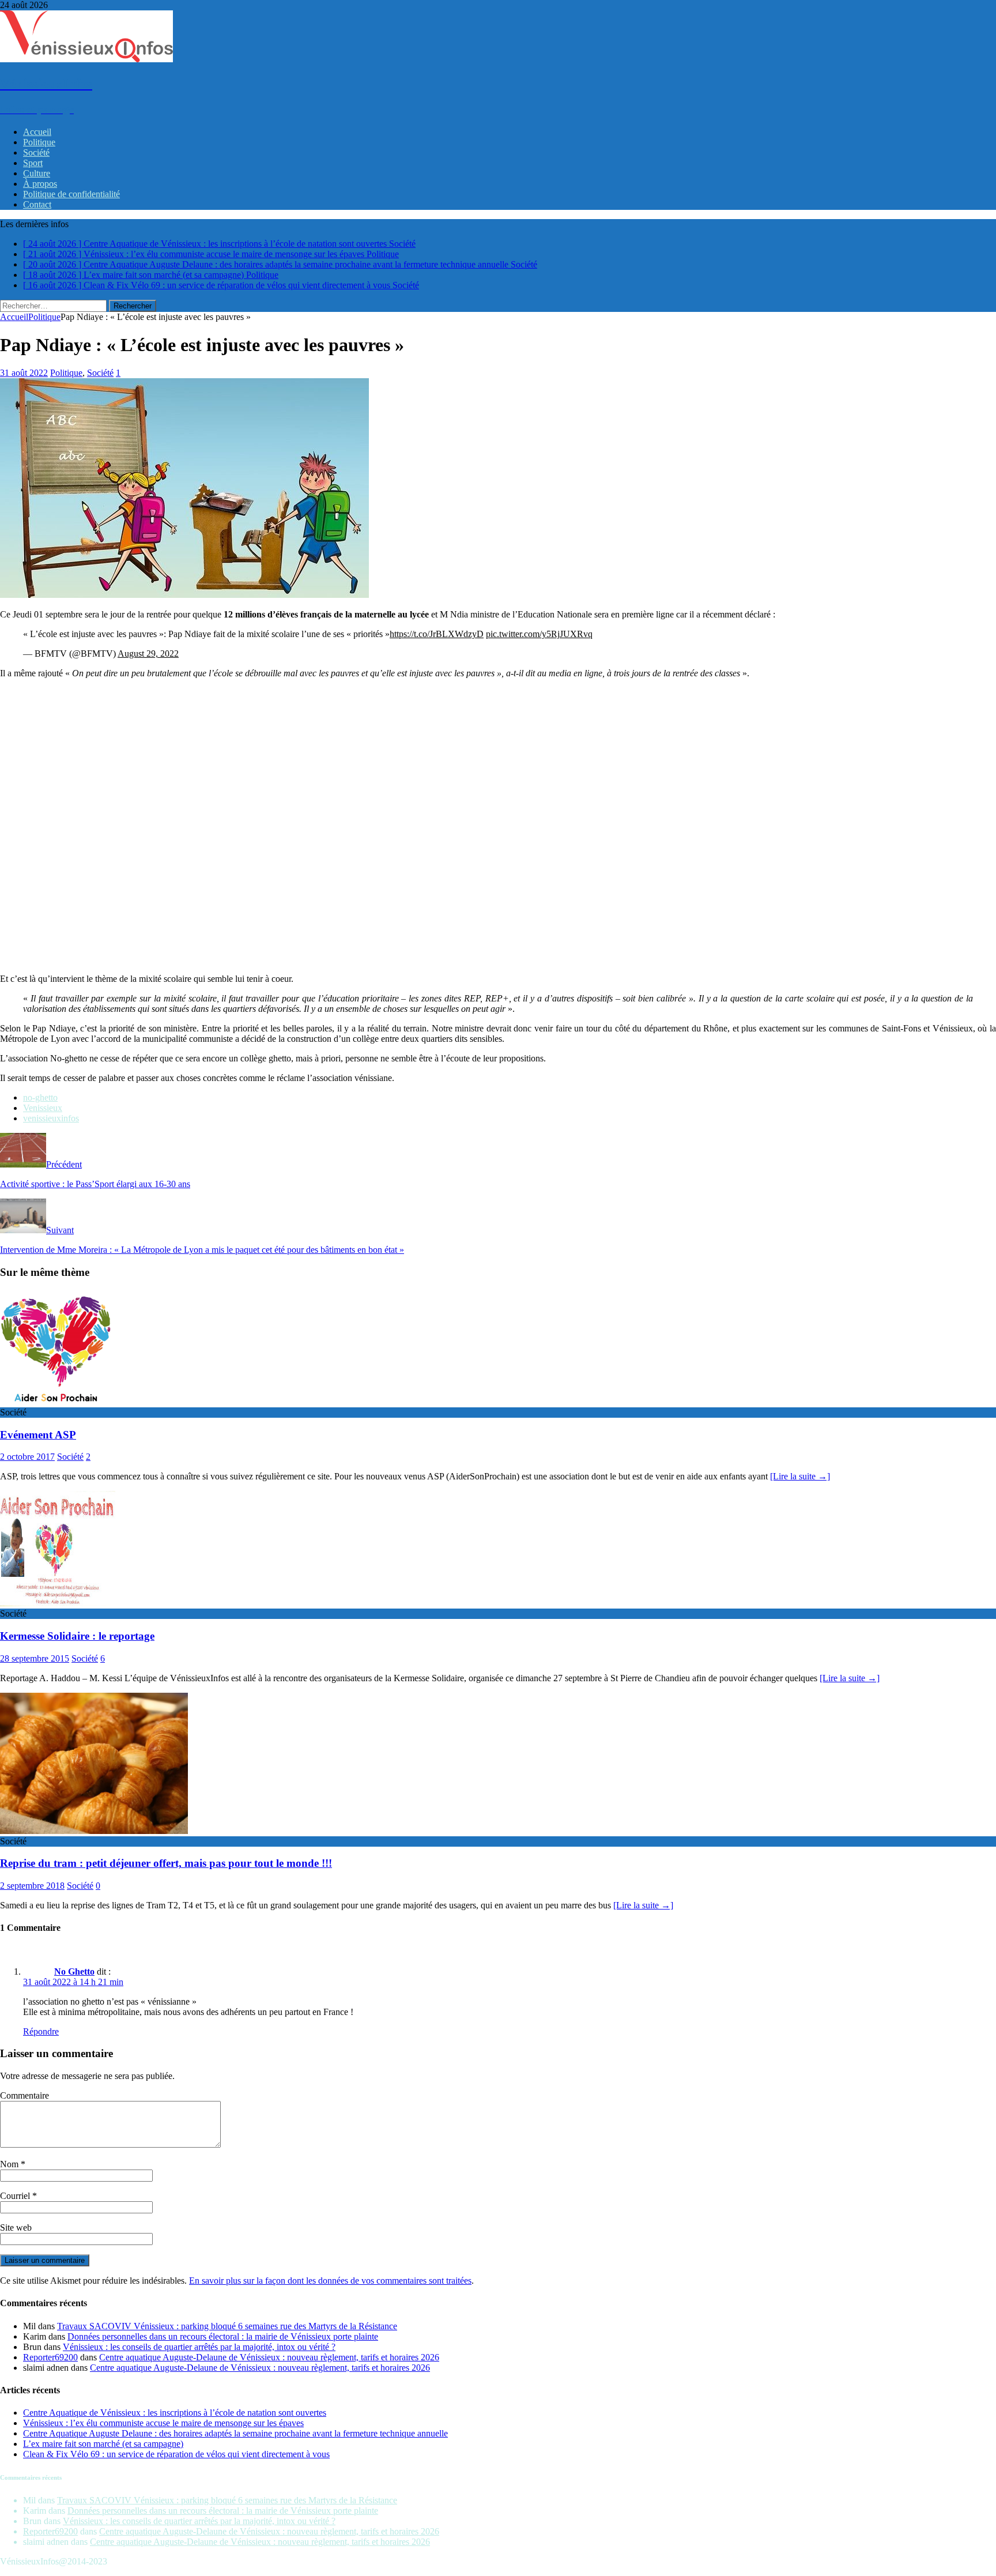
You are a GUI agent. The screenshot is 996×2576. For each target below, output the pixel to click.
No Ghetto (74, 1971)
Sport (33, 163)
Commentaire (24, 2095)
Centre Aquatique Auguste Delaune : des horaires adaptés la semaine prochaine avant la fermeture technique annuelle (235, 2433)
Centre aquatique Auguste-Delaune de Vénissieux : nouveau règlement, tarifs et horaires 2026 (269, 2357)
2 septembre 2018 (32, 1886)
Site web (16, 2227)
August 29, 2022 (148, 654)
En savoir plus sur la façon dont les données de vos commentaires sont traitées (330, 2281)
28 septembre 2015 (35, 1658)
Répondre (41, 2031)
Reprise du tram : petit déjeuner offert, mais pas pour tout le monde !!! (166, 1863)
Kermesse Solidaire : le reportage (77, 1636)
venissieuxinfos (51, 1118)
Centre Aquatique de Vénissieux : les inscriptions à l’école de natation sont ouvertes (175, 2413)
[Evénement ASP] (58, 1402)
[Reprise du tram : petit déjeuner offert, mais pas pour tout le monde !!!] (94, 1831)
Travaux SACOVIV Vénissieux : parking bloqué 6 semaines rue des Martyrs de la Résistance (227, 2326)
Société (36, 152)
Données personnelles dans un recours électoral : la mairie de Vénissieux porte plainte (223, 2336)
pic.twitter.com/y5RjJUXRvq (539, 634)
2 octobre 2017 (27, 1457)
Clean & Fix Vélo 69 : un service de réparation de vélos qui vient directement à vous (176, 2454)
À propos (40, 184)
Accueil (37, 132)
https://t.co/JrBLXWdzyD (437, 634)
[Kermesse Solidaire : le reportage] (58, 1603)
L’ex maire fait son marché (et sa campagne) (103, 2444)
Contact (37, 204)
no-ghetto (40, 1097)
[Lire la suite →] (800, 1476)
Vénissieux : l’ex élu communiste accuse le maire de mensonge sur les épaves (163, 2423)
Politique (39, 142)
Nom (10, 2164)
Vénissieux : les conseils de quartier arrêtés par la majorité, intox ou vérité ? (199, 2347)
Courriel (16, 2196)
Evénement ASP (38, 1435)
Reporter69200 (50, 2357)
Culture (37, 173)
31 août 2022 (24, 373)
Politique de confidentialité (71, 194)
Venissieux (43, 1108)
